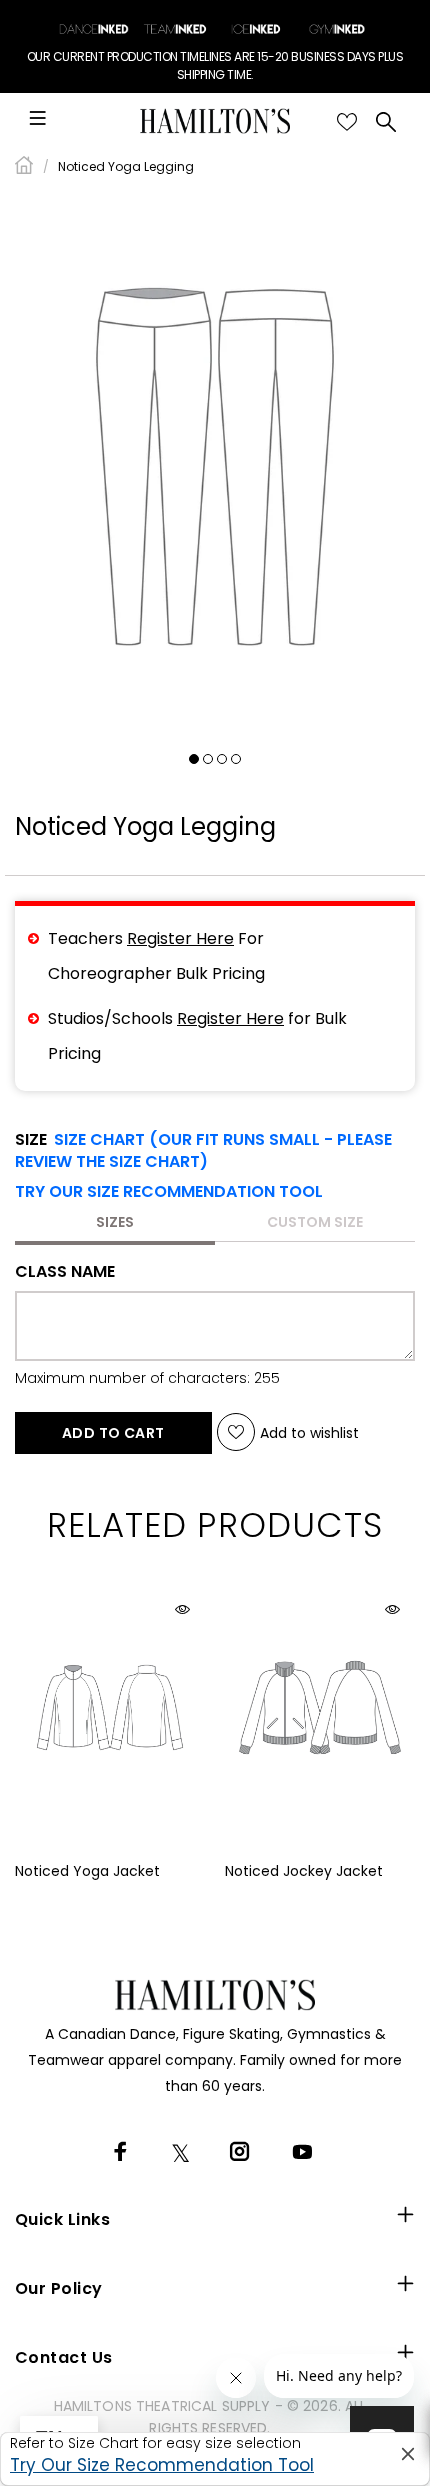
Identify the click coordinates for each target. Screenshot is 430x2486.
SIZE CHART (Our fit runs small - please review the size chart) (203, 1150)
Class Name (65, 1272)
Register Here (180, 938)
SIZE (203, 1151)
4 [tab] (236, 759)
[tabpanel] (215, 466)
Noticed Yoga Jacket (87, 1871)
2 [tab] (208, 759)
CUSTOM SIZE (315, 1222)
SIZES (115, 1222)
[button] (169, 1192)
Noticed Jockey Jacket (304, 1871)
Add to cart (113, 1433)
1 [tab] (194, 759)
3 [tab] (222, 759)
